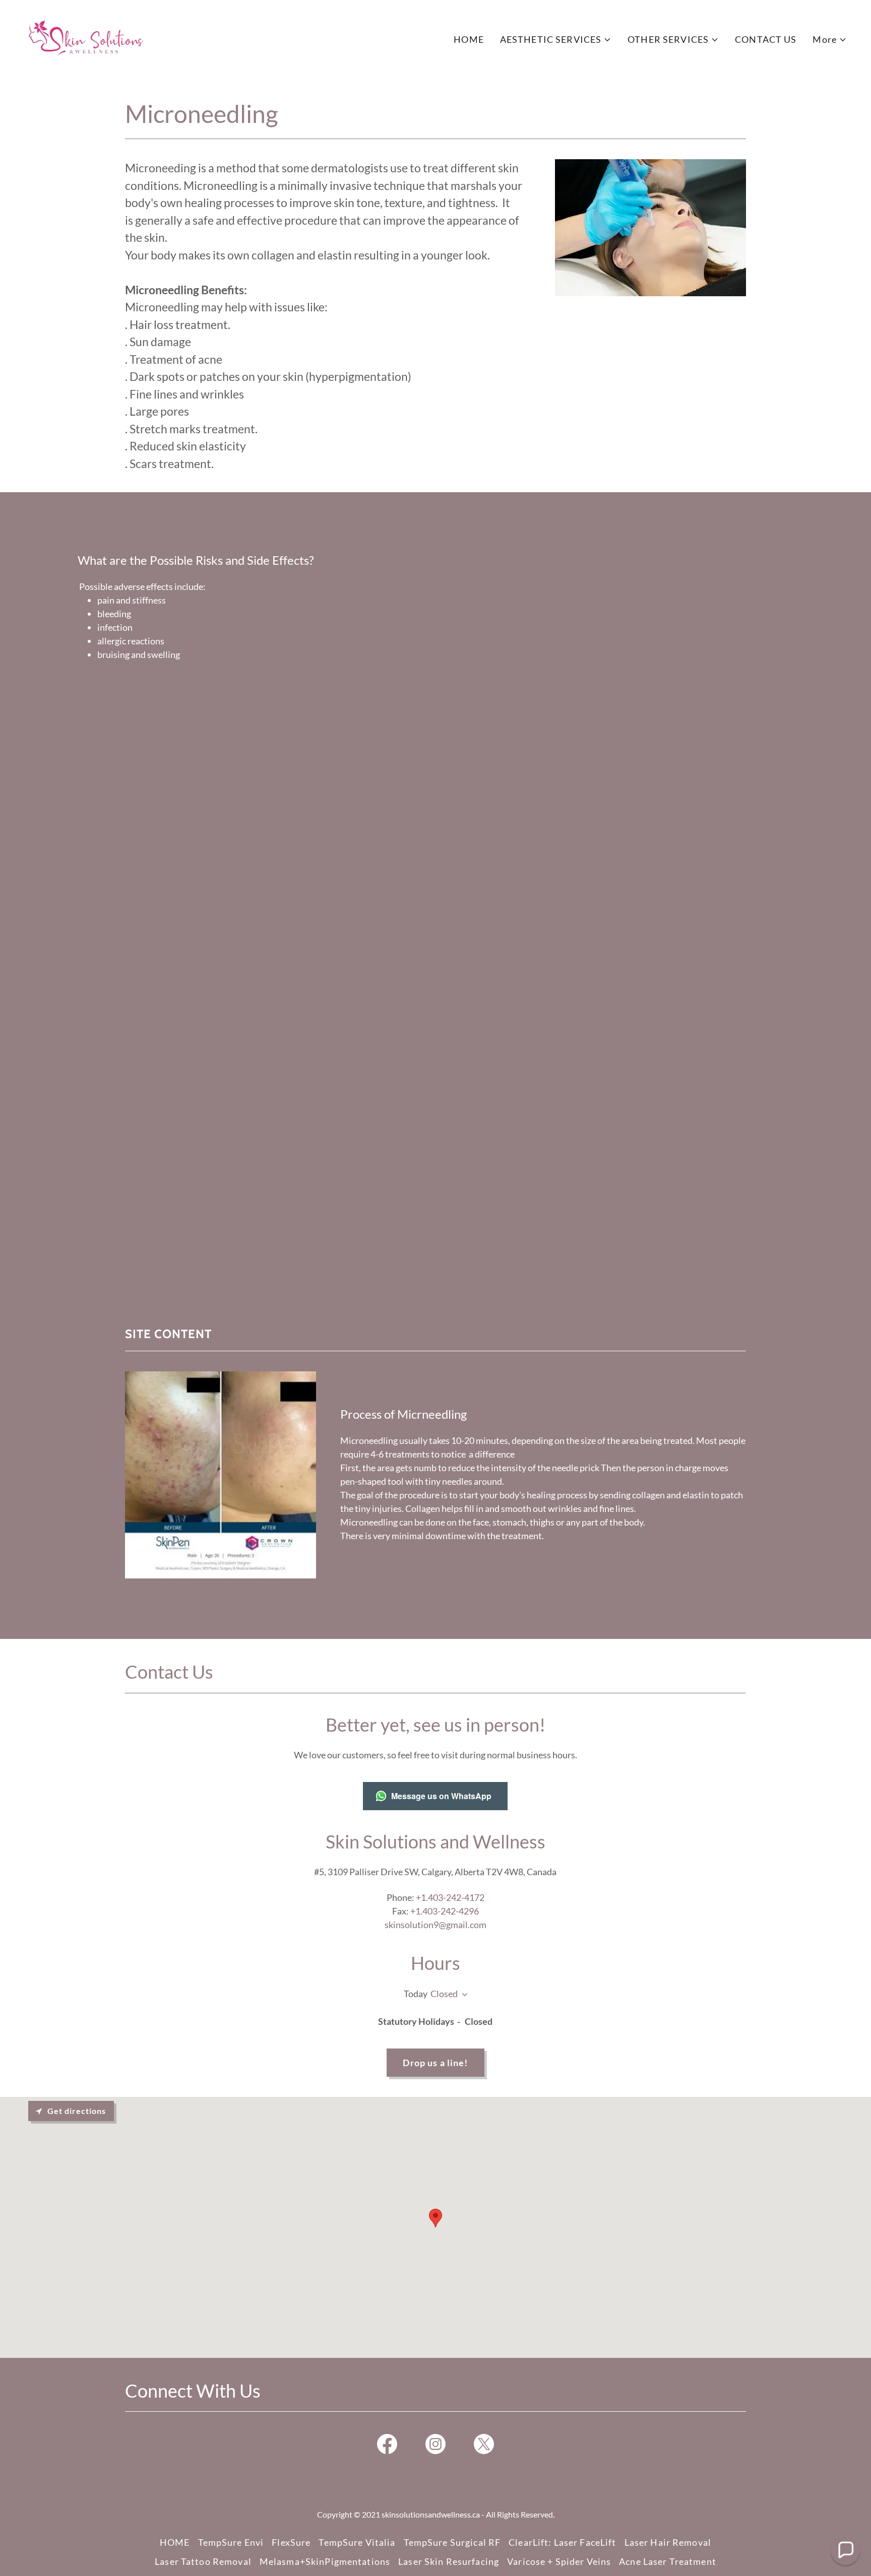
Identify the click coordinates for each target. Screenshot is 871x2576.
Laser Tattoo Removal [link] (203, 2561)
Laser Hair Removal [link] (668, 2542)
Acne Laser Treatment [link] (668, 2561)
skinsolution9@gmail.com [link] (435, 1925)
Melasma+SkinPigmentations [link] (325, 2561)
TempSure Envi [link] (231, 2542)
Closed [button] (444, 1994)
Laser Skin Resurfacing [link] (449, 2561)
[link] (87, 37)
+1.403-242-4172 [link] (450, 1897)
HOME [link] (469, 39)
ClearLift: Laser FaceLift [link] (562, 2542)
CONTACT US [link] (766, 39)
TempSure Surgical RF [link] (452, 2542)
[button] (556, 40)
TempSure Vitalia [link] (357, 2542)
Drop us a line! (435, 2063)
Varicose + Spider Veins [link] (559, 2561)
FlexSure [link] (291, 2542)
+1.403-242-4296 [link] (445, 1911)
